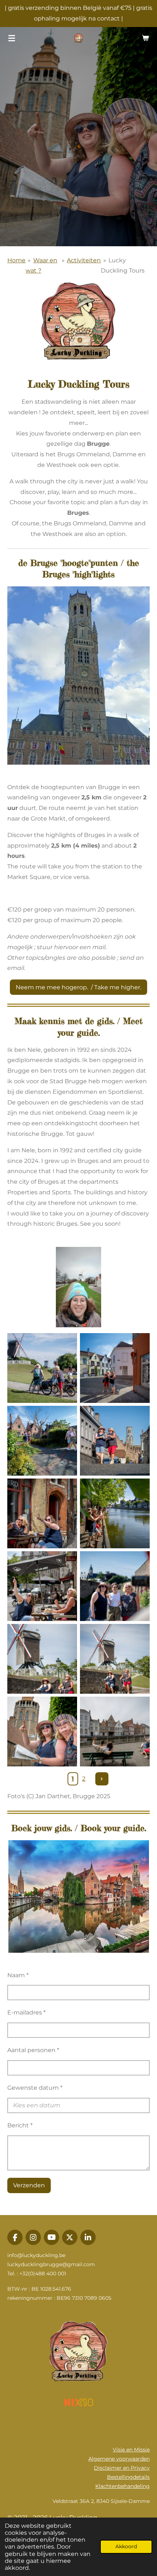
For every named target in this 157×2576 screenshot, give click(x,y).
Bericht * (20, 2125)
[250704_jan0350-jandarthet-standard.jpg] (42, 1441)
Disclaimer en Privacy (122, 2468)
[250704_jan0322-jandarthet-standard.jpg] (115, 1368)
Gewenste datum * (35, 2088)
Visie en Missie (131, 2450)
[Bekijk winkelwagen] (145, 38)
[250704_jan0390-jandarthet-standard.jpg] (115, 1441)
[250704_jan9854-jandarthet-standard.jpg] (42, 1586)
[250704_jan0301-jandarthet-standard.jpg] (115, 1513)
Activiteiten (84, 260)
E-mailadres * (26, 2012)
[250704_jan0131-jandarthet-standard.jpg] (115, 1659)
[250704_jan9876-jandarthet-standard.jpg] (42, 1513)
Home (16, 260)
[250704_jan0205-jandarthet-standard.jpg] (42, 1368)
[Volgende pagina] (102, 1779)
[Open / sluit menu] (12, 38)
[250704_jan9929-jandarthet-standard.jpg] (115, 1732)
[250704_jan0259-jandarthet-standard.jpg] (115, 1586)
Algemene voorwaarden (119, 2459)
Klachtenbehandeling (122, 2486)
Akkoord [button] (126, 2546)
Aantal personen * (33, 2050)
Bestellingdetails (128, 2477)
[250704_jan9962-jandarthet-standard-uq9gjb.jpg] (42, 1732)
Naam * (18, 1975)
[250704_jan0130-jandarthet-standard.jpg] (42, 1659)
